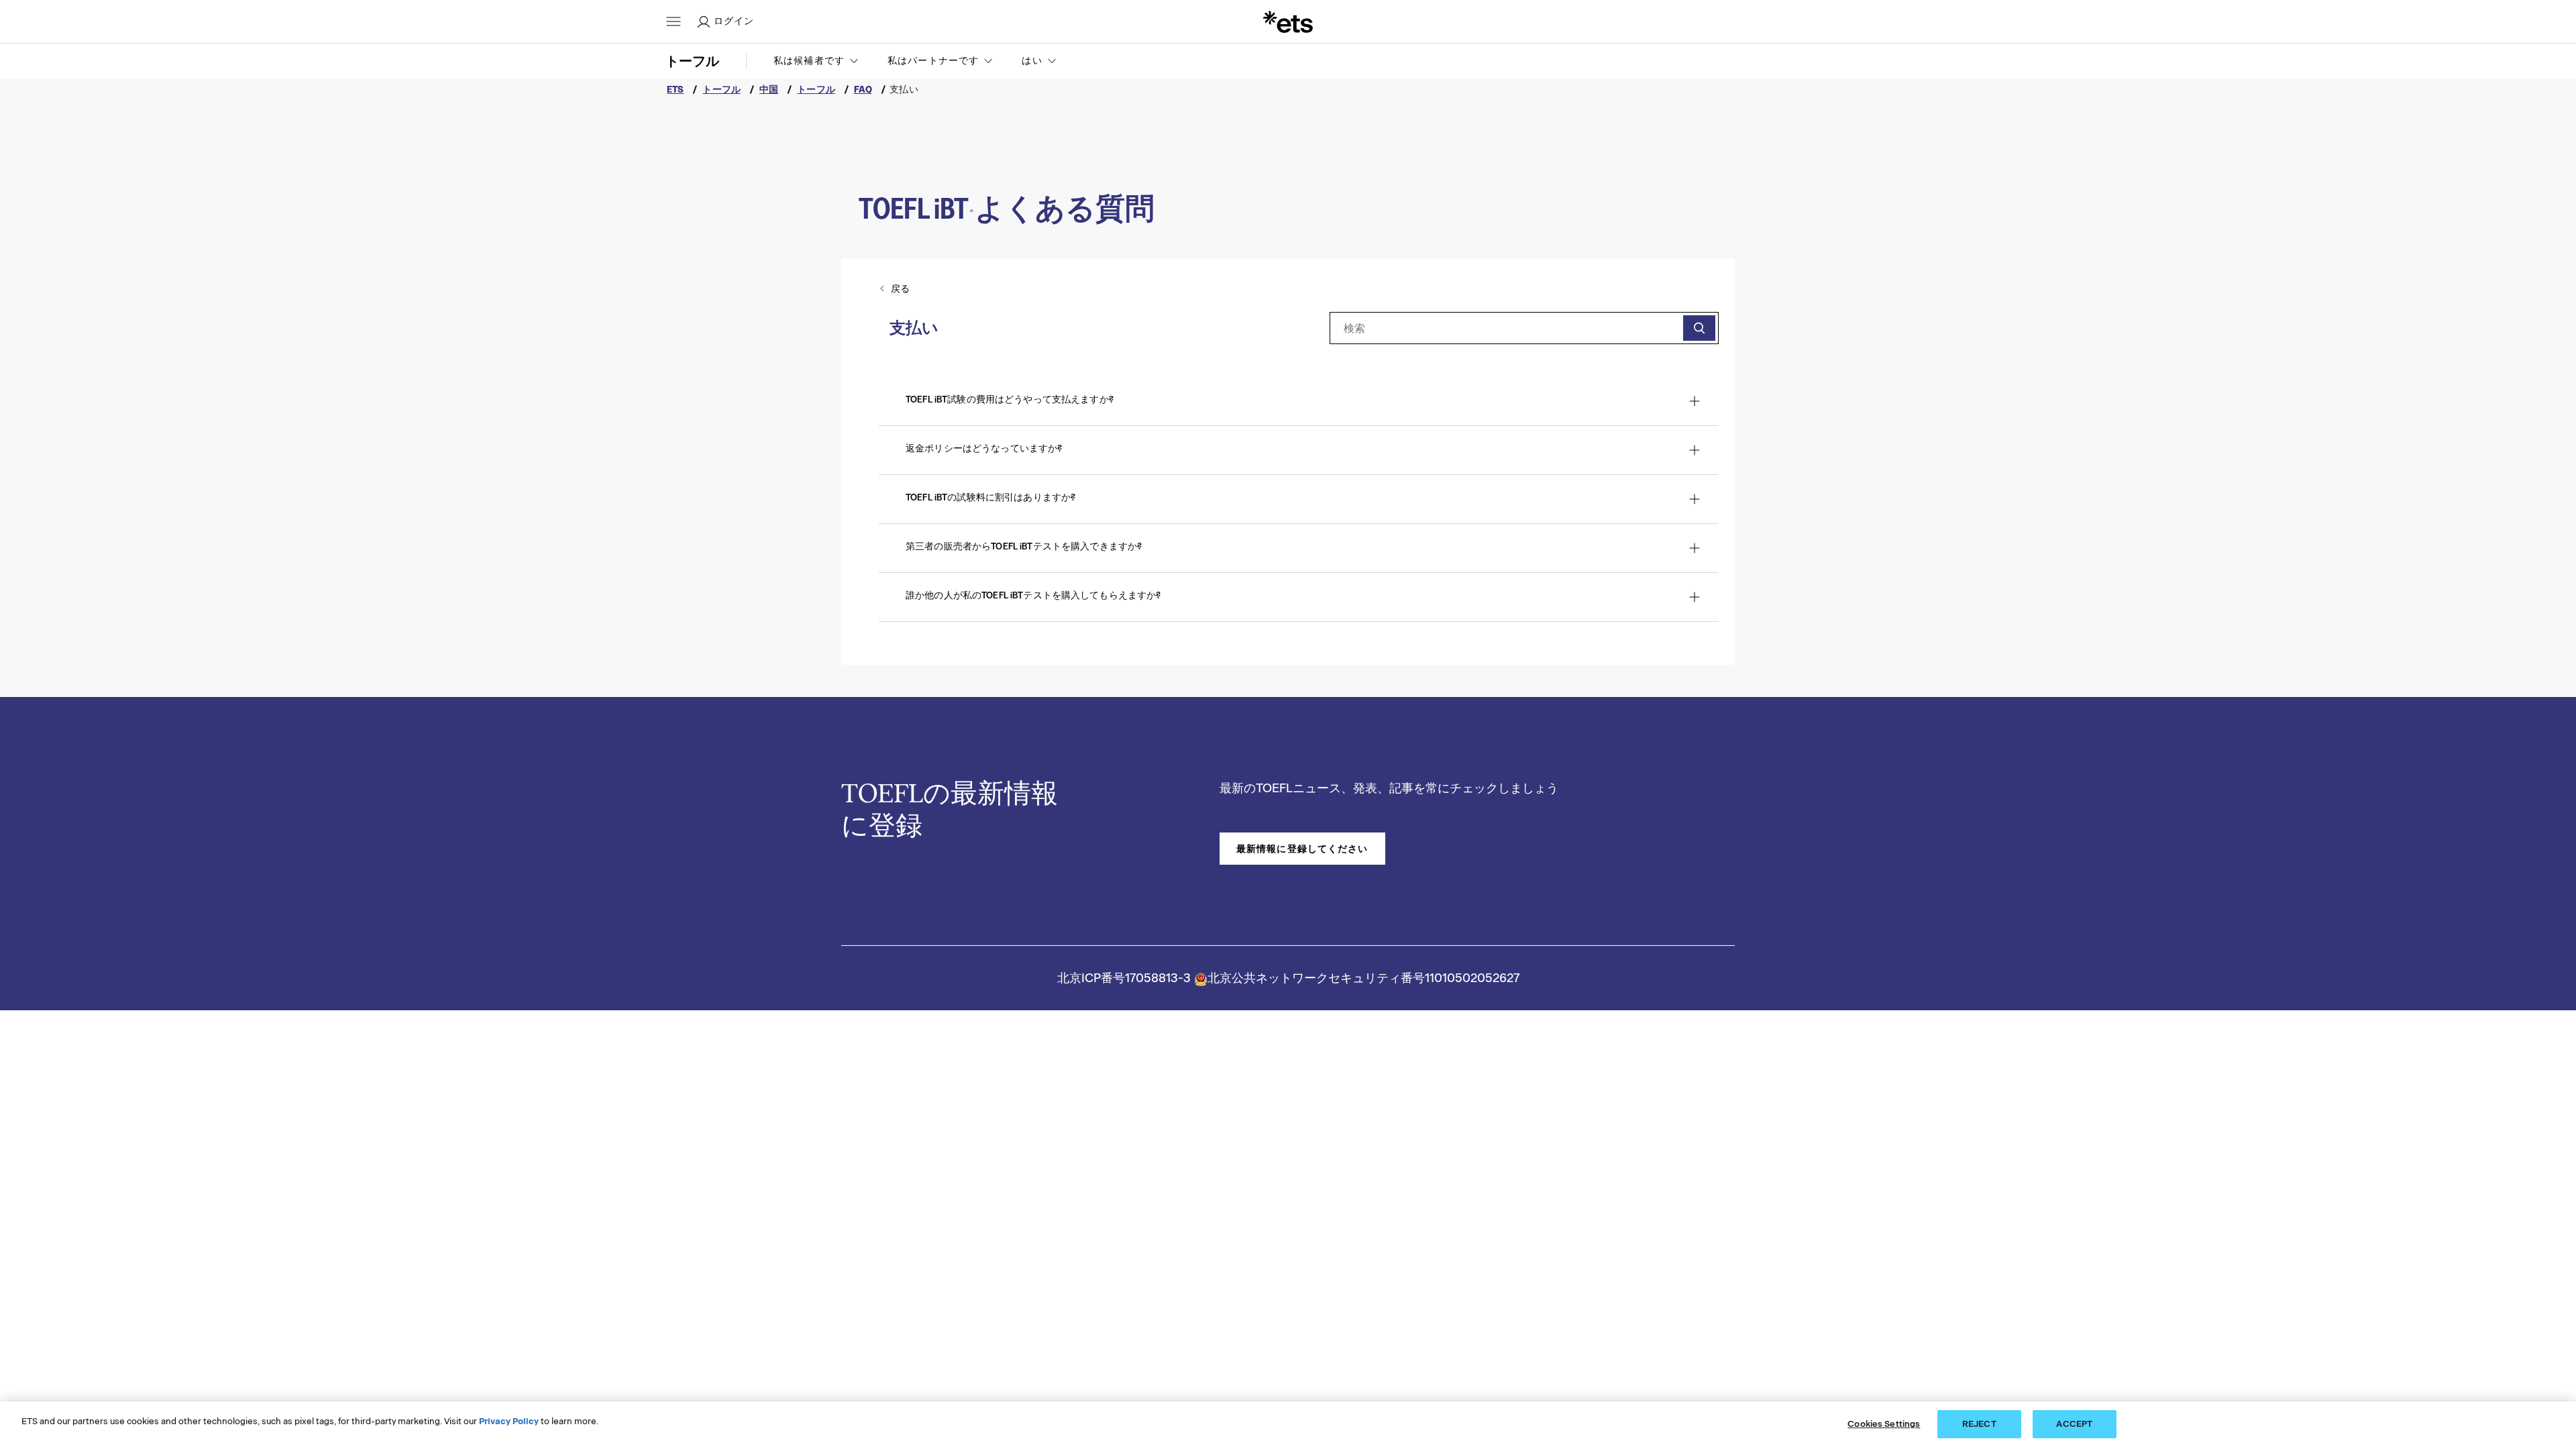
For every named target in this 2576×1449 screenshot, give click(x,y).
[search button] (1699, 328)
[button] (817, 61)
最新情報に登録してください (1302, 849)
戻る (900, 288)
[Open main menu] (674, 21)
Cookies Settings (1884, 1424)
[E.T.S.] (1288, 21)
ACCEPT (2074, 1424)
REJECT (1979, 1424)
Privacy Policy (509, 1421)
